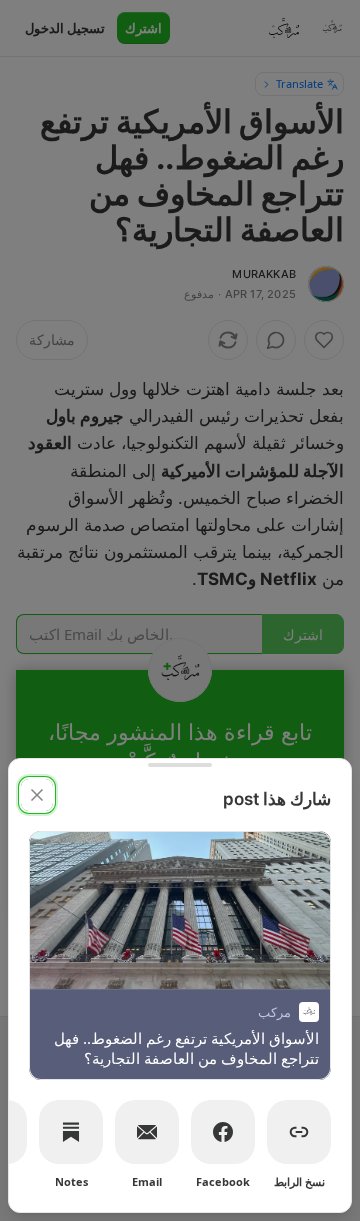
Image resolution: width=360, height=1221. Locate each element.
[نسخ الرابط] (299, 1132)
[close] (37, 795)
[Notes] (71, 1132)
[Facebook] (223, 1132)
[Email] (147, 1132)
